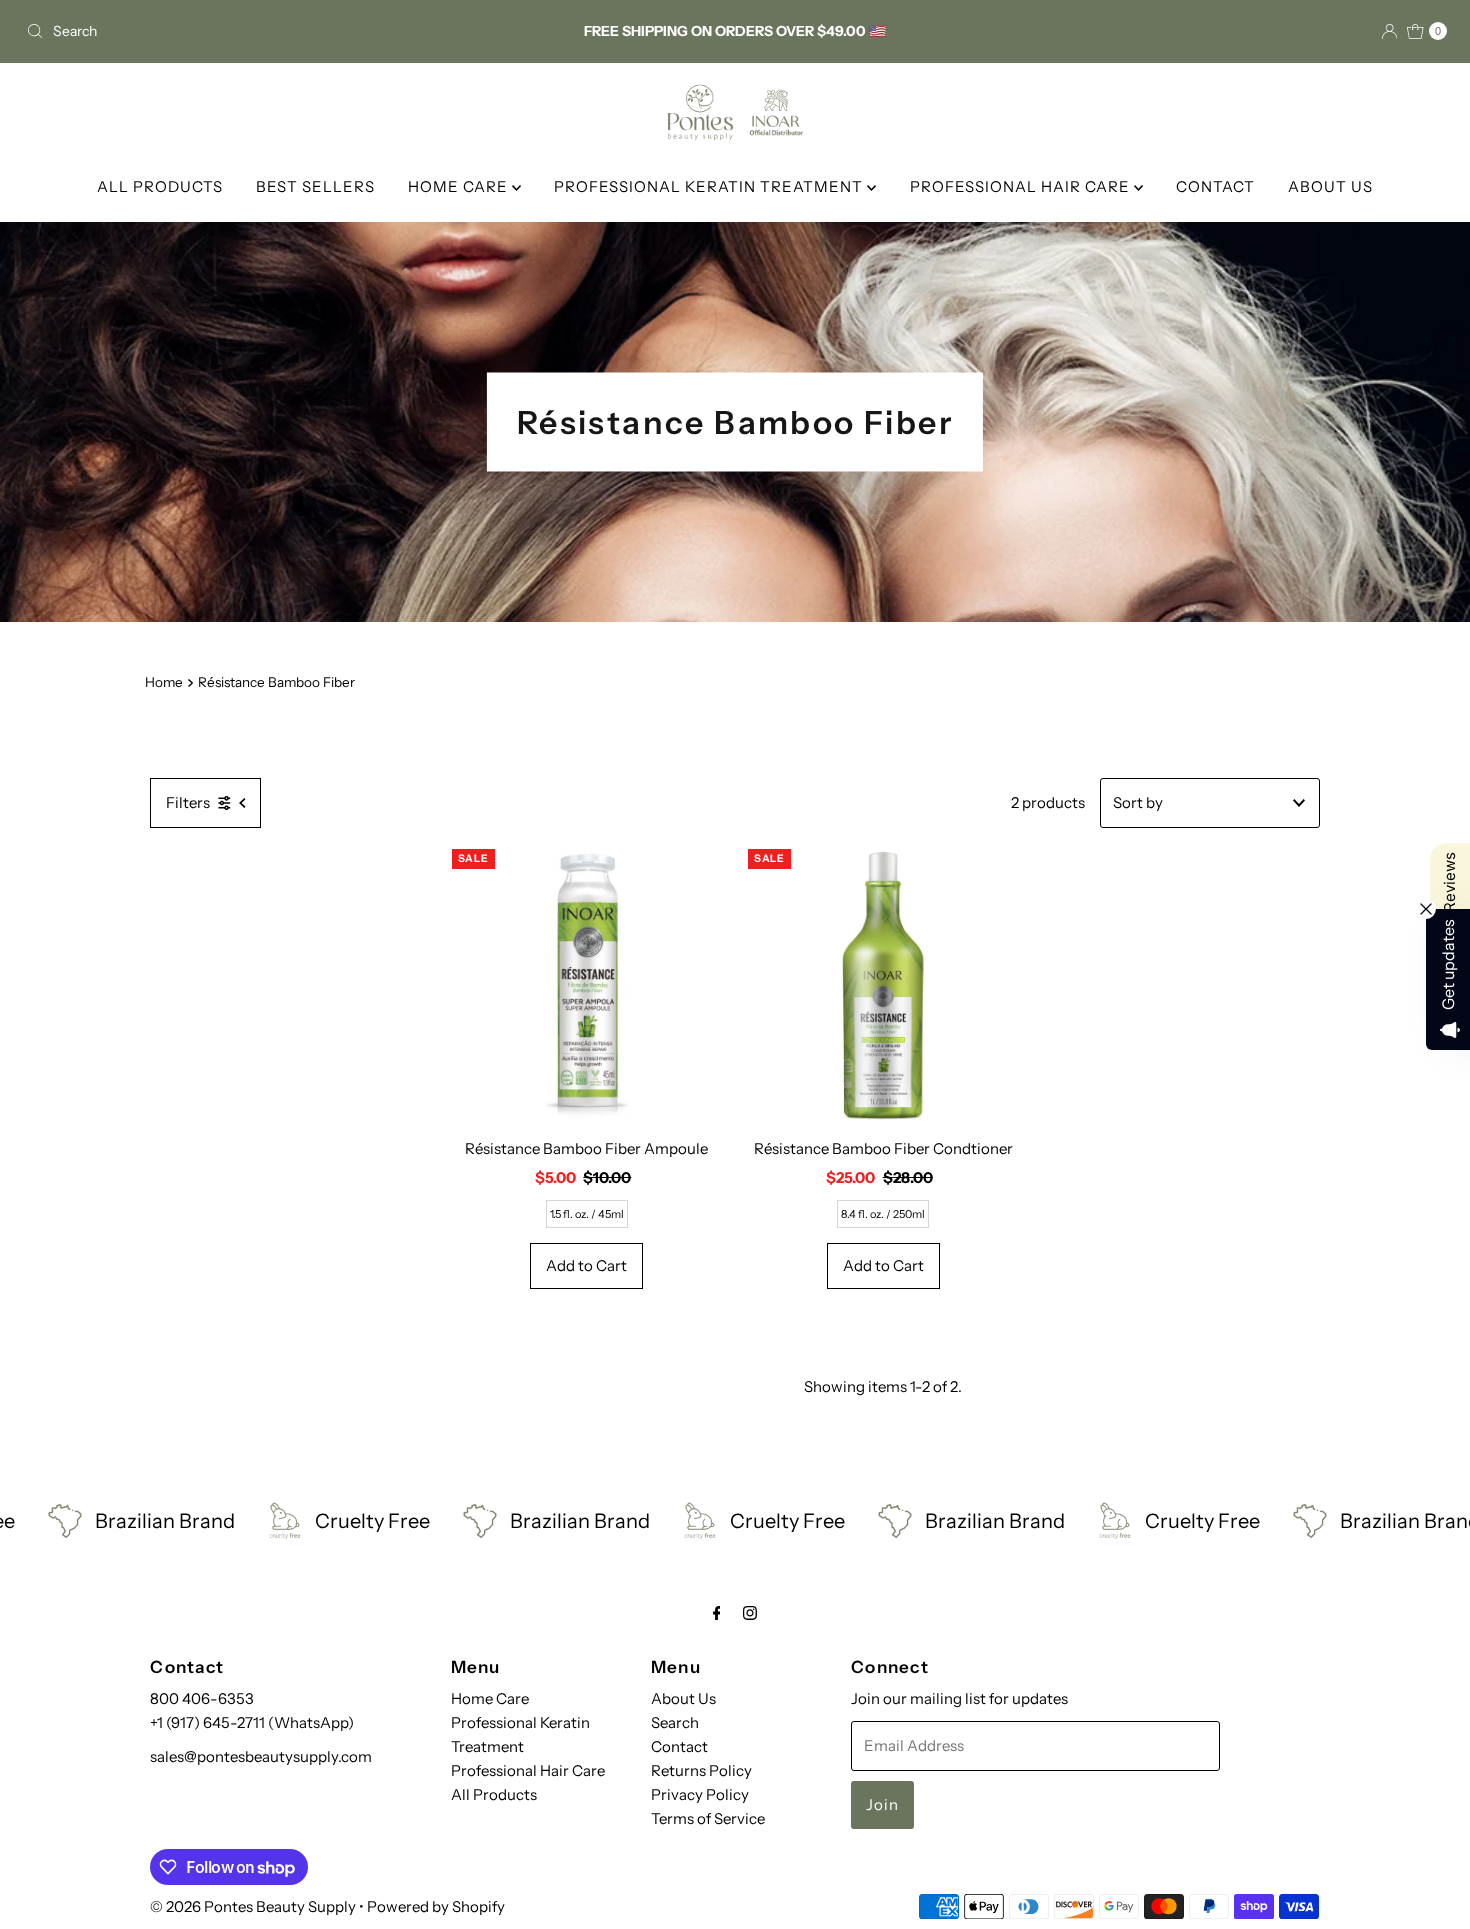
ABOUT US (1330, 186)
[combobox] (251, 31)
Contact (679, 1746)
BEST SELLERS (315, 186)
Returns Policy (701, 1770)
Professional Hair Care (528, 1770)
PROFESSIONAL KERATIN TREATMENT (710, 186)
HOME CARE (460, 186)
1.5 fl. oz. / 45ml (587, 1214)
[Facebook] (717, 1613)
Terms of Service (708, 1818)
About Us (683, 1698)
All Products (494, 1794)
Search (675, 1722)
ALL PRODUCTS (160, 186)
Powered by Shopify (436, 1906)
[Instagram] (750, 1613)
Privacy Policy (700, 1794)
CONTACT (1215, 186)
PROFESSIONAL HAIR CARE (1022, 186)
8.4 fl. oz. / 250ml (883, 1214)
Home (164, 682)
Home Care (490, 1698)
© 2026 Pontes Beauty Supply (253, 1906)
